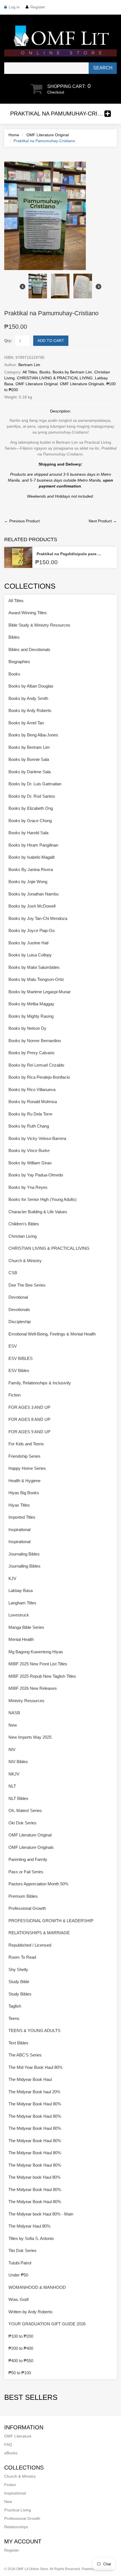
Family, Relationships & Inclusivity (40, 1383)
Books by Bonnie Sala (29, 759)
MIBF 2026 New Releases (33, 1688)
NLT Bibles (18, 1798)
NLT (12, 1786)
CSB (13, 1273)
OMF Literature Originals (82, 384)
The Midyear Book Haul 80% (35, 2104)
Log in (14, 7)
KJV (12, 1578)
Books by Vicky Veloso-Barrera (37, 1138)
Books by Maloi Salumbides (34, 967)
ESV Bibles (19, 1370)
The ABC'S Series (25, 2055)
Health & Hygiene (24, 1481)
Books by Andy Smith (28, 698)
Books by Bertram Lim (72, 372)
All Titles (30, 372)
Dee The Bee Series (27, 1285)
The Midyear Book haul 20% (34, 2092)
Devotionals (19, 1309)
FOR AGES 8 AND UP (29, 1419)
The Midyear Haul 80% (29, 2226)
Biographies (19, 662)
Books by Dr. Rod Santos (32, 796)
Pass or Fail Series (26, 1872)
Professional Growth (27, 1908)
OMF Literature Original (48, 135)
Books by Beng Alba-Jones (33, 735)
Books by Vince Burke (29, 1150)
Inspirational (19, 1529)
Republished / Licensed (30, 1945)
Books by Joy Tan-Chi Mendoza (38, 918)
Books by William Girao (30, 1163)
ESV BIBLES (21, 1358)
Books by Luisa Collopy (30, 955)
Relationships (16, 2527)
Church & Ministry (25, 1261)
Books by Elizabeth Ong (31, 808)
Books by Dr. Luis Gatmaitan (35, 784)
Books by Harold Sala (28, 833)
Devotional (18, 1297)
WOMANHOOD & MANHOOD (37, 2287)
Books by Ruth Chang (29, 1126)
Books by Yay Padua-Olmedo (36, 1175)
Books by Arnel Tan (26, 723)
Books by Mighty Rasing (31, 1016)
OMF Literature (18, 2436)
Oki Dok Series (23, 1823)
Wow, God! (19, 2299)
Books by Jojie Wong (28, 882)
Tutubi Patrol (20, 2263)
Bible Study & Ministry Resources (39, 625)
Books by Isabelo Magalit (32, 857)
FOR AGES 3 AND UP (29, 1407)
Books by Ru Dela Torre (30, 1114)
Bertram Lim (29, 365)
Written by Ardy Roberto (30, 2312)
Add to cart (51, 341)
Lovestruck (19, 1615)
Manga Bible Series (26, 1627)
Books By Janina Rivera (31, 869)
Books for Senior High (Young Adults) (42, 1199)
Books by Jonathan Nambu (33, 894)
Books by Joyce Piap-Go (32, 930)
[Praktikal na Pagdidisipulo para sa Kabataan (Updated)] (18, 557)
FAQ (8, 2445)
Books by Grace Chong (30, 821)
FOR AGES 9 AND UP (29, 1432)
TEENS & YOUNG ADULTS (34, 2030)
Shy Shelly (18, 1970)
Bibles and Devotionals (29, 649)
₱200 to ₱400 (21, 2348)
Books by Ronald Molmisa (33, 1102)
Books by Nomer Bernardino (35, 1041)
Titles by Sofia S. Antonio (31, 2238)
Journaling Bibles (24, 1554)
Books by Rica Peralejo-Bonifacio (39, 1077)
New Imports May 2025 (30, 1737)
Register (38, 7)
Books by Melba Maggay (31, 1004)
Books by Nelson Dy (27, 1028)
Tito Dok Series (23, 2250)
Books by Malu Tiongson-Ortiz (36, 979)
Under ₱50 (18, 2275)
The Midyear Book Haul (30, 2079)
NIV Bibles (18, 1762)
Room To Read (22, 1957)
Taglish (15, 2006)
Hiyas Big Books (24, 1493)
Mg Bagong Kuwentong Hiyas (36, 1652)
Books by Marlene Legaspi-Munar (40, 992)
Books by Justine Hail (28, 943)
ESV (13, 1346)
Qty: (8, 341)
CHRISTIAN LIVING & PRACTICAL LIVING (55, 378)
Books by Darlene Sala (30, 772)
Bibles (14, 637)
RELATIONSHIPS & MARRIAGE (39, 1933)
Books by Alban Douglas (31, 686)
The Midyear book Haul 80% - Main (41, 2214)
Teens (14, 2018)
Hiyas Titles (19, 1505)
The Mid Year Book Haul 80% (35, 2067)
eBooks (11, 2453)
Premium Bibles (23, 1896)
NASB (14, 1713)
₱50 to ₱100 (20, 2373)
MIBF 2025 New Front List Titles (38, 1664)
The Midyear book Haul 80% (34, 2177)
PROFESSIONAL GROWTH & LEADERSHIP (51, 1921)
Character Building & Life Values (38, 1212)
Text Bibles (18, 2043)
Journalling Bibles (24, 1566)
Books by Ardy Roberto (30, 710)
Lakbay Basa (21, 1590)
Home (14, 135)
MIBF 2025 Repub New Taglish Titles (42, 1676)
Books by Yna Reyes (28, 1187)
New (13, 1725)
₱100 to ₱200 (21, 2336)
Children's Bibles (24, 1224)
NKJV (14, 1774)
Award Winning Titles (28, 613)
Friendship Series (24, 1456)
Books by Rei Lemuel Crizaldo (36, 1065)
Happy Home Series (27, 1468)
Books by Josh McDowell (32, 906)
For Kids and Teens (26, 1444)
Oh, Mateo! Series (25, 1810)
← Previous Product (22, 521)
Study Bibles (20, 1994)
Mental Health (21, 1639)
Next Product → (103, 521)
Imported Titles (22, 1517)
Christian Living (23, 1236)
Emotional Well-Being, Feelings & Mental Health (52, 1334)
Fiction (14, 1395)
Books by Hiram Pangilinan (33, 845)
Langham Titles (22, 1603)
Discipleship (20, 1322)
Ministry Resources (26, 1701)
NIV (12, 1750)
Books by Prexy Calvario (31, 1053)
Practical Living (18, 2510)
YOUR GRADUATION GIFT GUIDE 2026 (47, 2324)
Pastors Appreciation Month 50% (38, 1884)
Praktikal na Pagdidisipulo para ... (69, 554)
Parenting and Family (28, 1859)
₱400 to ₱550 (21, 2361)
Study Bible (19, 1982)
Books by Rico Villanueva (32, 1089)
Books (45, 372)
